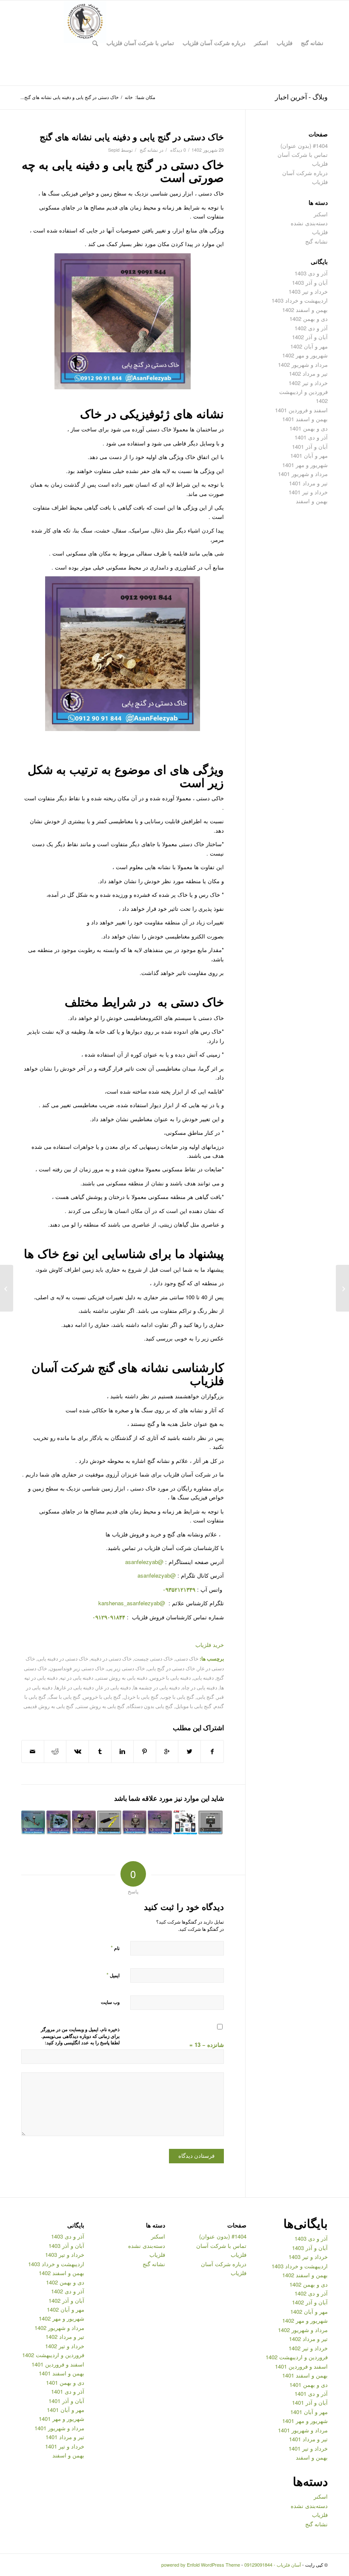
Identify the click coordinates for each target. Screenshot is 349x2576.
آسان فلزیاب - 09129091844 (273, 2565)
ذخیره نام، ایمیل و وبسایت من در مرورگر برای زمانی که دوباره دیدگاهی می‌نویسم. (80, 2033)
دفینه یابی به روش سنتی (122, 1678)
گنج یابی (205, 1697)
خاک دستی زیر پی (126, 1668)
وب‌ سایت (110, 2002)
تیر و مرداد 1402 (308, 373)
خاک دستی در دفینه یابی (63, 1658)
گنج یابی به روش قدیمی (49, 1706)
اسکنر (321, 214)
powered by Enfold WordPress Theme (201, 2565)
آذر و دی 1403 (311, 273)
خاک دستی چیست (153, 1658)
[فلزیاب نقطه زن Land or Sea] (109, 1822)
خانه (129, 97)
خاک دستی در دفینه (111, 1658)
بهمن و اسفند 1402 (305, 310)
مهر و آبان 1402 (309, 346)
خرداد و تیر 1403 (308, 291)
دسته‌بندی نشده (309, 223)
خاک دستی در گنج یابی (171, 1668)
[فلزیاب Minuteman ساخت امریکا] (160, 1822)
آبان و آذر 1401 (310, 446)
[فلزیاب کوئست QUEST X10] (33, 1822)
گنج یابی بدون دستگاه (150, 1706)
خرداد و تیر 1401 (308, 492)
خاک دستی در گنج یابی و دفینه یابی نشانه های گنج (132, 136)
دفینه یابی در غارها (74, 1687)
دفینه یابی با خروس (170, 1678)
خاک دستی (187, 1658)
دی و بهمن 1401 (309, 428)
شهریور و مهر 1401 (305, 465)
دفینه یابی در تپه (77, 1678)
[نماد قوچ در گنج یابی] (58, 1822)
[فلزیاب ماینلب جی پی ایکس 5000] (185, 1822)
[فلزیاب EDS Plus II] (134, 1822)
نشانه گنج (149, 150)
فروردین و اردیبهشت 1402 (297, 2357)
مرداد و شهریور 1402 (303, 364)
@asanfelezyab (144, 1562)
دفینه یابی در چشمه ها (156, 1687)
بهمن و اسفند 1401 (305, 419)
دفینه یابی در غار (113, 1687)
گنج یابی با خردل (141, 1697)
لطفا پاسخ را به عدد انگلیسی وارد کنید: (82, 2042)
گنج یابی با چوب (177, 1697)
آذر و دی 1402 (311, 328)
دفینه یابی (203, 1678)
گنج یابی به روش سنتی (100, 1706)
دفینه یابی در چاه (200, 1687)
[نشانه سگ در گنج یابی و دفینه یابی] (342, 1288)
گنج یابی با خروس (102, 1697)
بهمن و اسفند (312, 501)
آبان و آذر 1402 (310, 337)
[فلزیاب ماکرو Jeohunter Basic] (84, 1822)
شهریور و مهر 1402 (305, 355)
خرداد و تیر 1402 (308, 383)
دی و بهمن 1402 (309, 319)
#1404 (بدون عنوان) (304, 146)
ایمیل (113, 1975)
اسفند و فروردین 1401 (301, 410)
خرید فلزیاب (210, 1645)
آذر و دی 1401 (311, 437)
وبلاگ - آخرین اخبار (301, 97)
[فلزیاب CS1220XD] (210, 1822)
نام (115, 1948)
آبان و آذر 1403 (310, 282)
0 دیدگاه (177, 150)
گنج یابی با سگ (64, 1697)
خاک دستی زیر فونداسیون (77, 1668)
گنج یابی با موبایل (193, 1706)
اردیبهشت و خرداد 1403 (300, 300)
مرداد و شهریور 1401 (303, 474)
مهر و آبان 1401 (309, 455)
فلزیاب (320, 232)
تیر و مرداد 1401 (308, 483)
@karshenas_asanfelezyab (133, 1603)
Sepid (114, 150)
